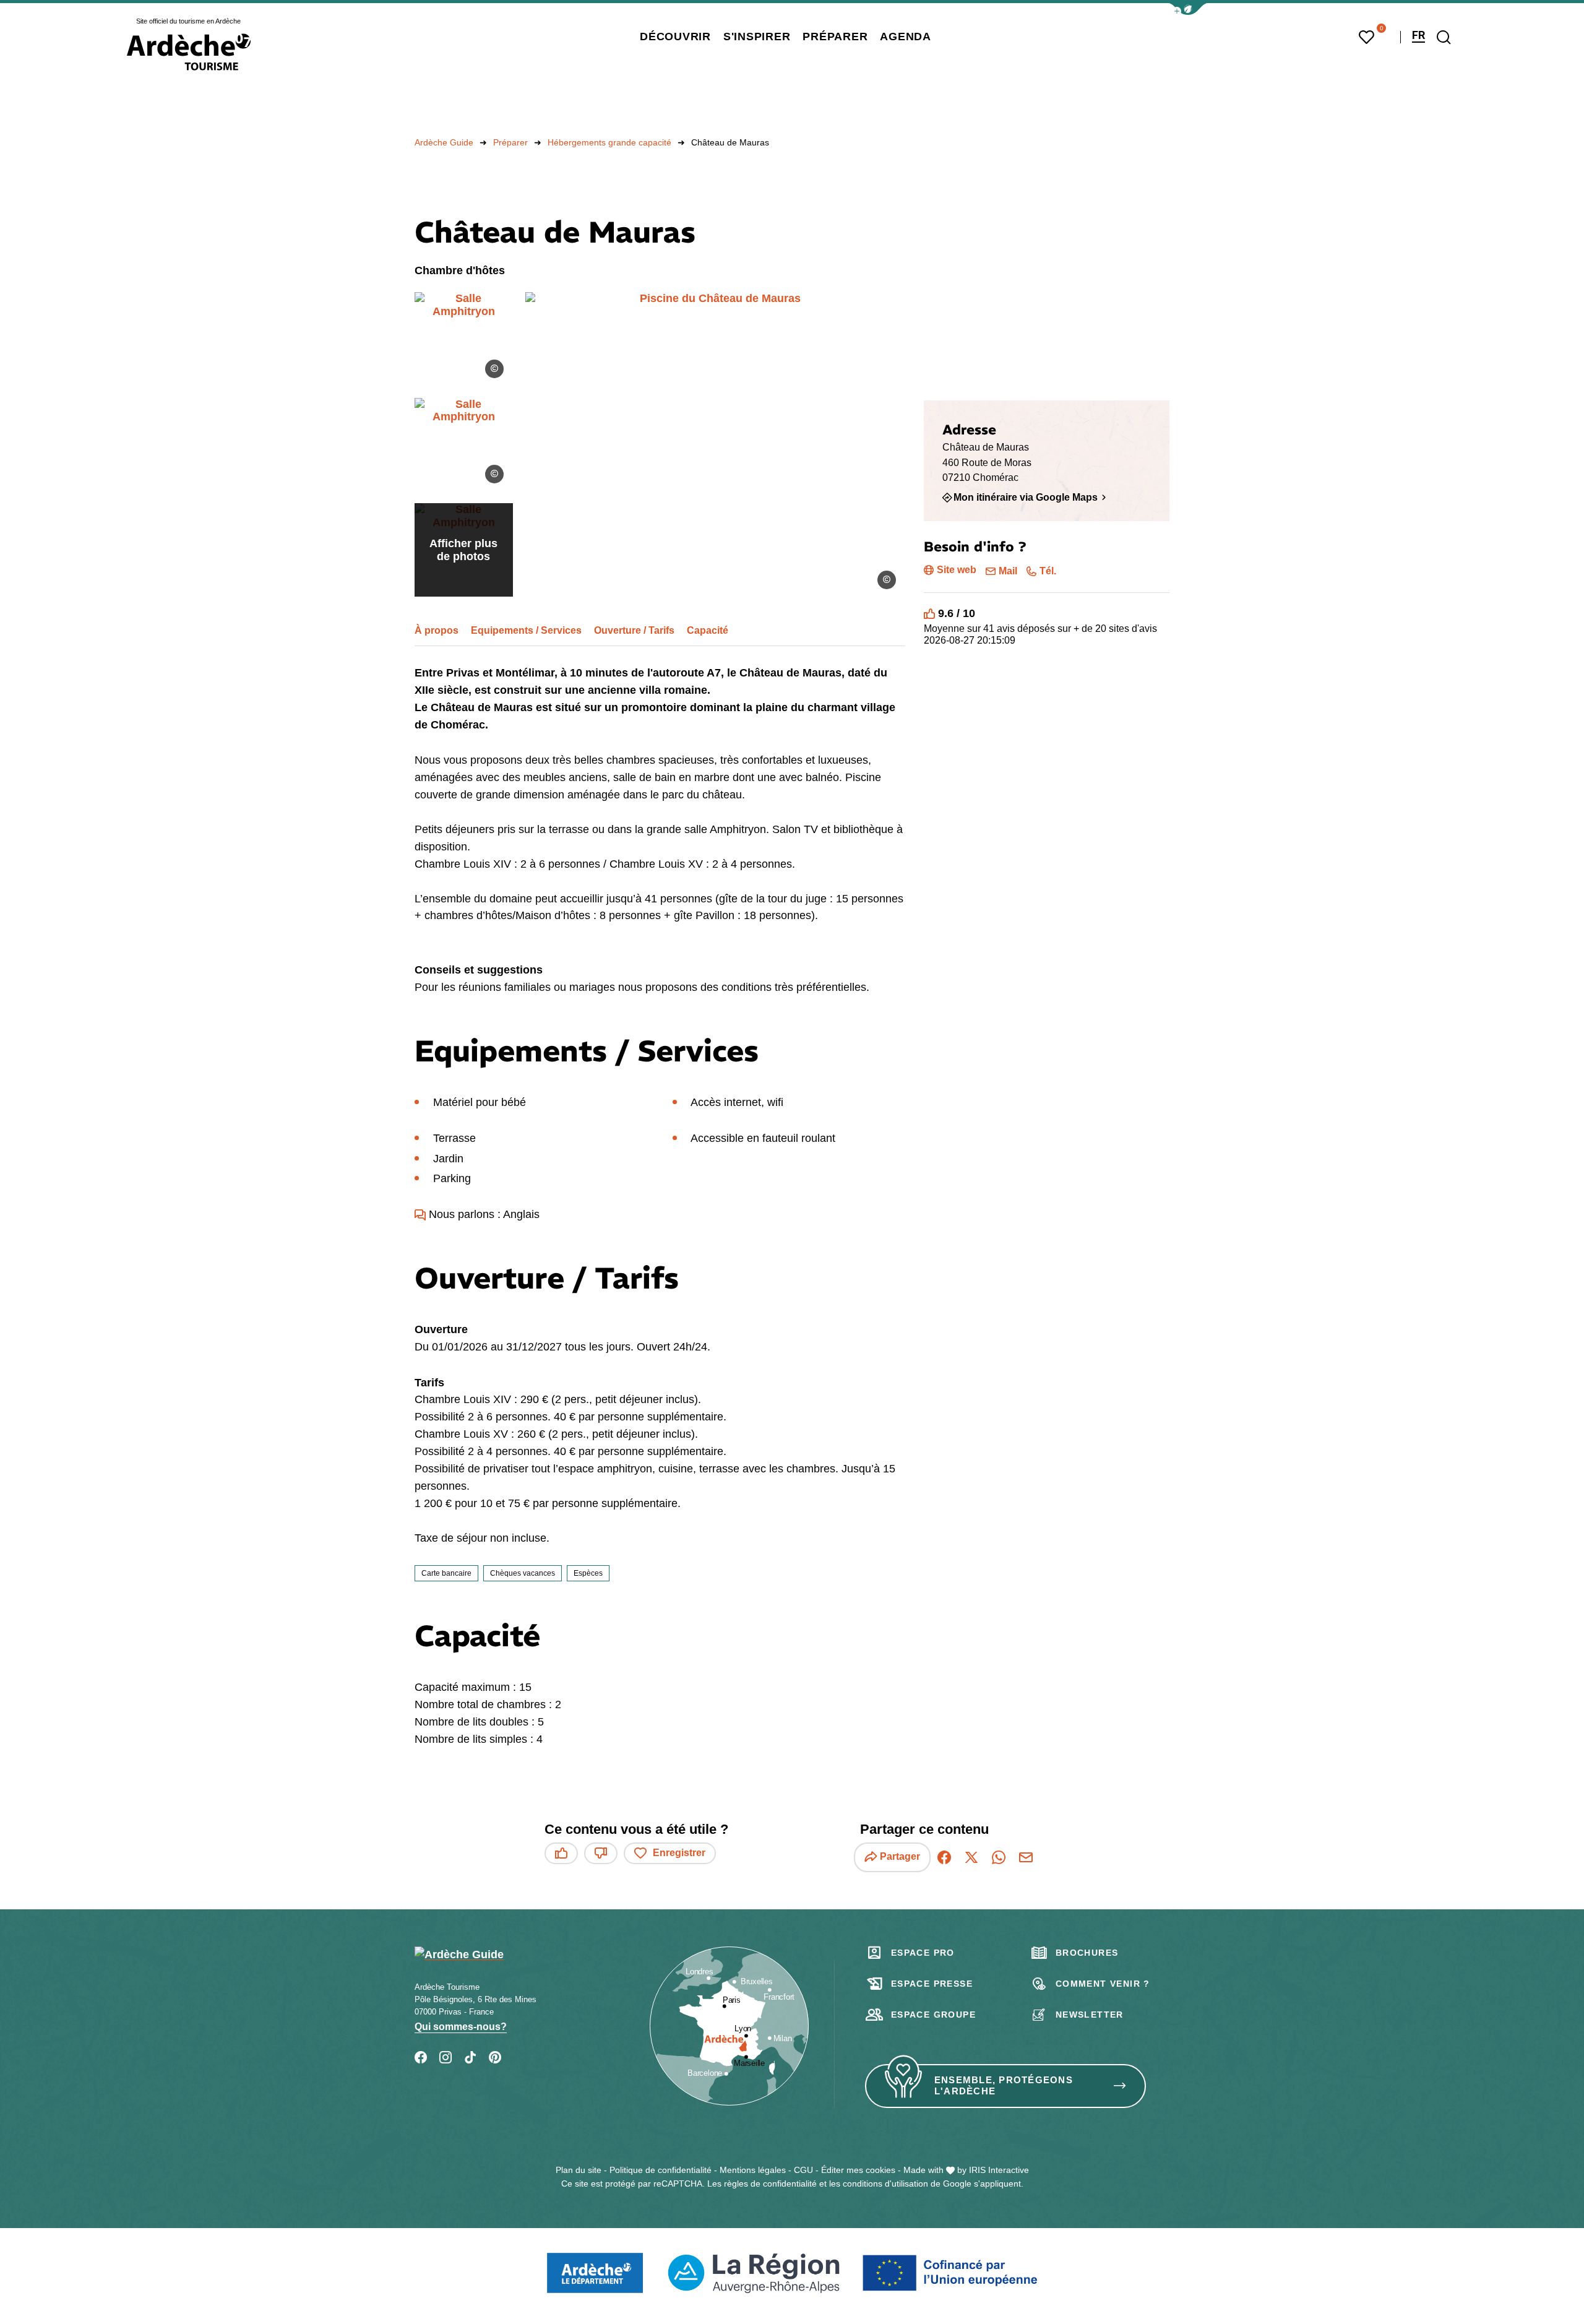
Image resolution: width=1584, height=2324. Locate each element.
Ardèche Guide (444, 142)
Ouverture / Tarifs (634, 630)
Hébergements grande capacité (609, 142)
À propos (437, 630)
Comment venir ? (1103, 1984)
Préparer (510, 142)
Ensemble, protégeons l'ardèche (1004, 2086)
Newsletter (1090, 2015)
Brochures (1087, 1953)
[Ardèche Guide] (189, 52)
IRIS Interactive (999, 2170)
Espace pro (923, 1953)
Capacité (708, 630)
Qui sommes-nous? (461, 2027)
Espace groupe (933, 2015)
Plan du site (579, 2170)
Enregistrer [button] (679, 1853)
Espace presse (932, 1984)
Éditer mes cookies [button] (858, 2170)
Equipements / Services (526, 630)
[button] (1188, 9)
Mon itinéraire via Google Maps (1026, 497)
